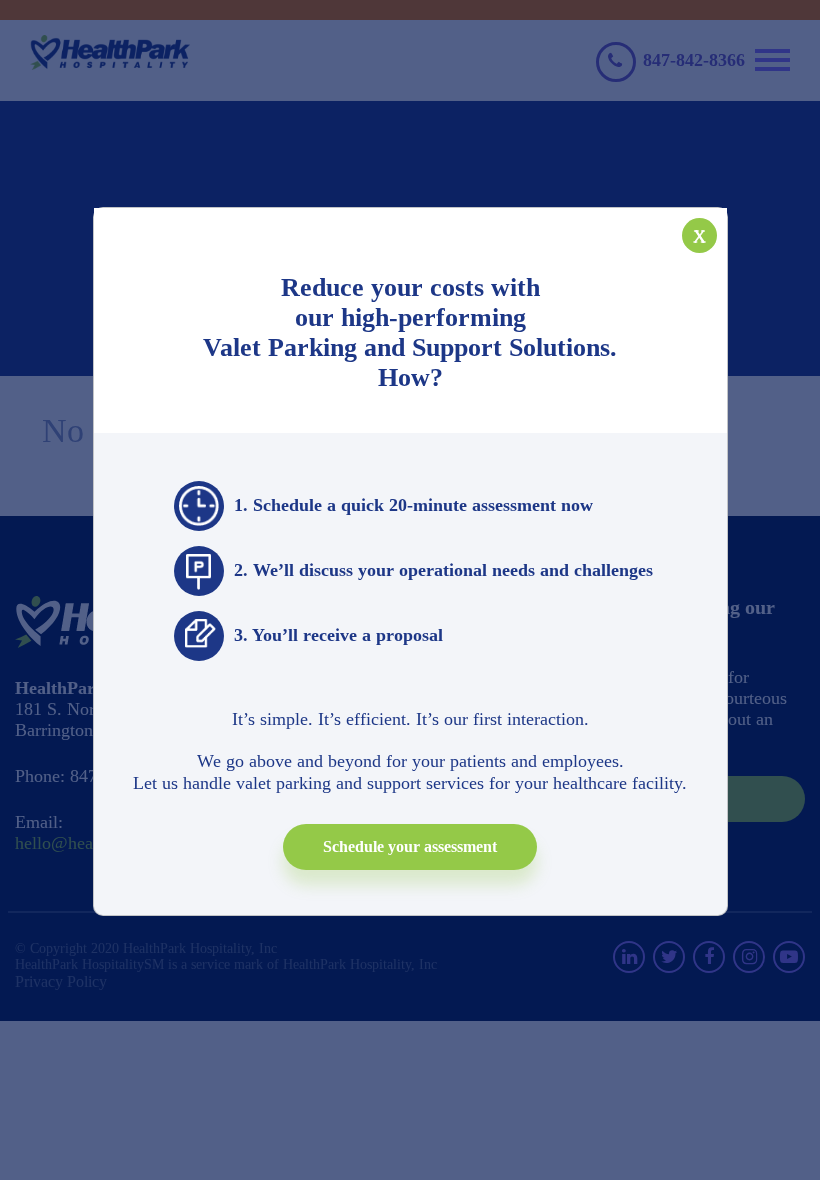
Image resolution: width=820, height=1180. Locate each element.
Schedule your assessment (410, 846)
